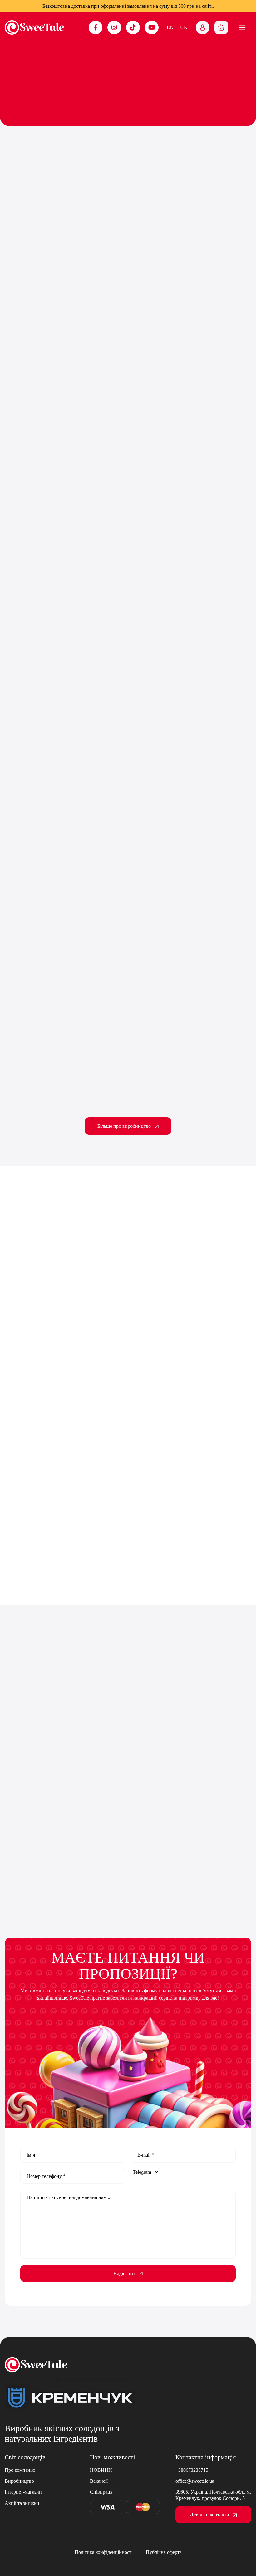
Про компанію (20, 2470)
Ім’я (31, 2155)
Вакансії (99, 2481)
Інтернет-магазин (23, 2492)
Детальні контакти (209, 2515)
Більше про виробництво (124, 1126)
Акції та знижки (22, 2503)
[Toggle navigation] (221, 27)
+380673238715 (192, 2470)
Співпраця (101, 2492)
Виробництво (19, 2481)
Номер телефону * (46, 2176)
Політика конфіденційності (104, 2552)
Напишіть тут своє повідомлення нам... (68, 2197)
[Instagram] (114, 27)
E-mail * (146, 2155)
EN (170, 27)
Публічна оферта (164, 2552)
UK (184, 27)
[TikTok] (133, 27)
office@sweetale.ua (195, 2481)
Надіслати (124, 2273)
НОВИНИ (101, 2470)
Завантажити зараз (140, 741)
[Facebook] (96, 27)
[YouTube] (152, 27)
